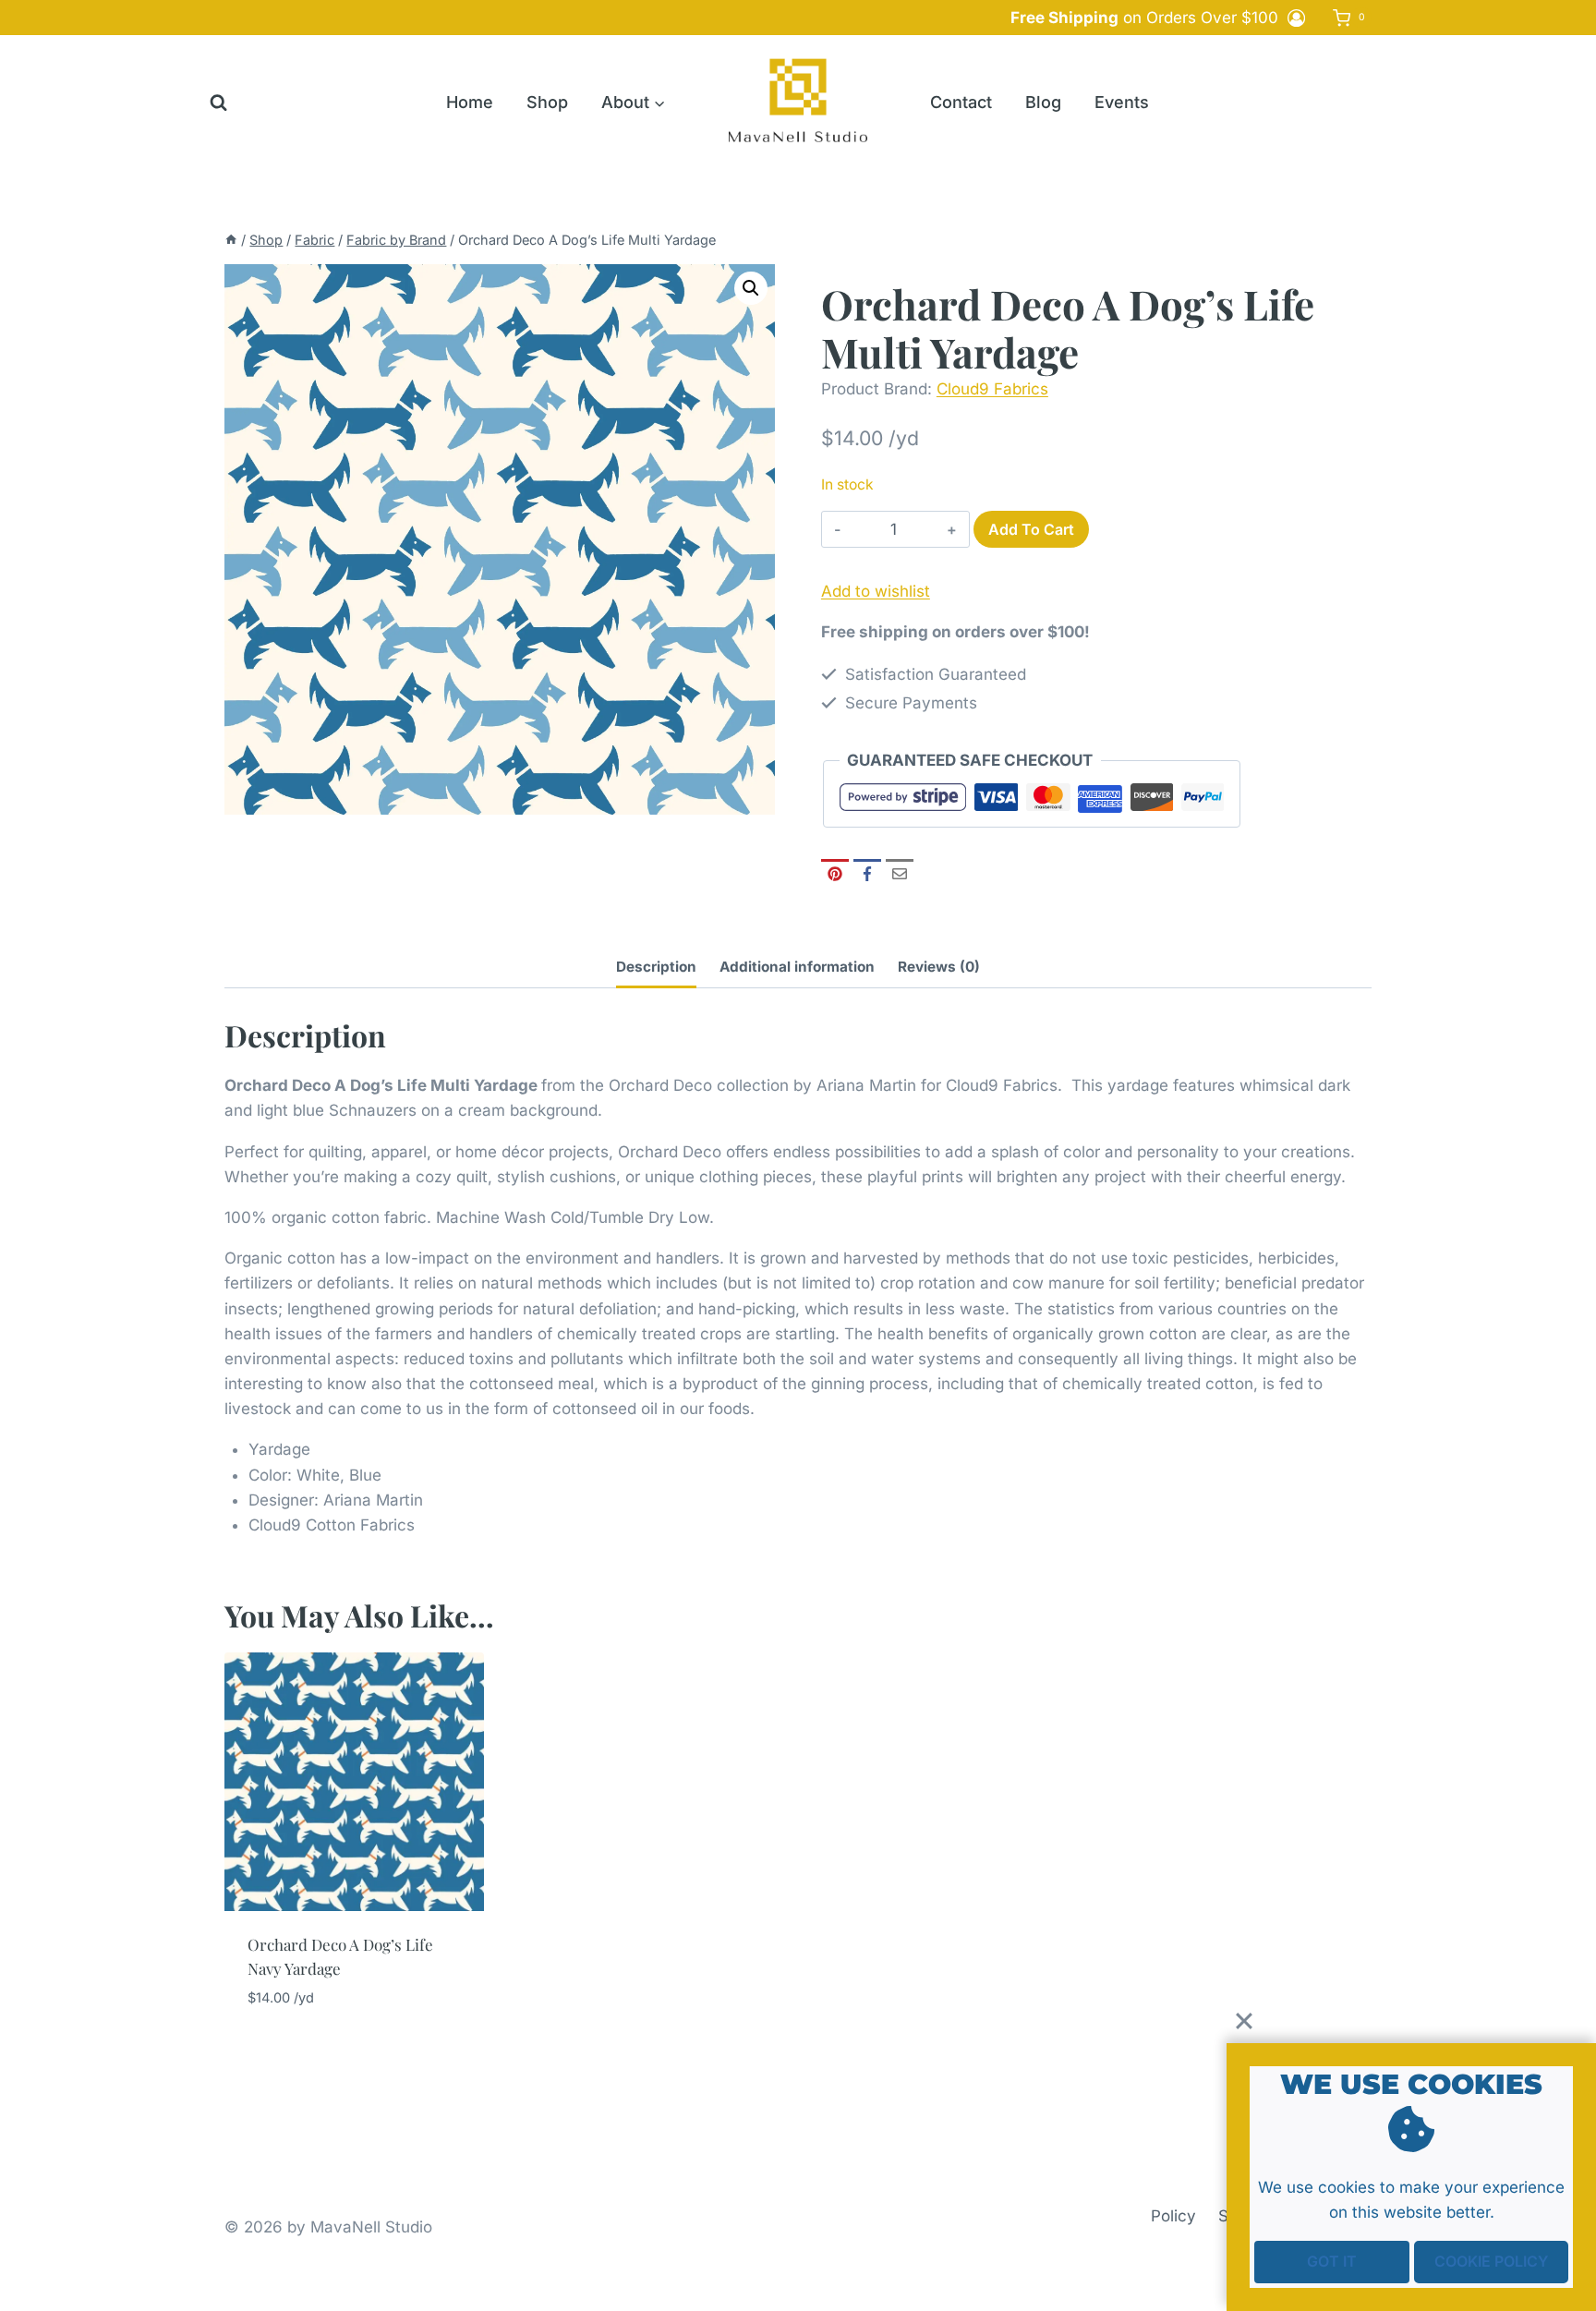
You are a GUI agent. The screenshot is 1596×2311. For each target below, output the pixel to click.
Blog (1043, 102)
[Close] (1244, 2021)
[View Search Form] (218, 103)
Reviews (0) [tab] (939, 967)
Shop (547, 102)
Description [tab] (656, 967)
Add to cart (1031, 529)
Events (1122, 102)
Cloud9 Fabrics (992, 389)
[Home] (231, 240)
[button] (751, 288)
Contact (961, 102)
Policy (1173, 2216)
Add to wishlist (876, 591)
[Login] (1296, 18)
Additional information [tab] (797, 967)
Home (470, 102)
